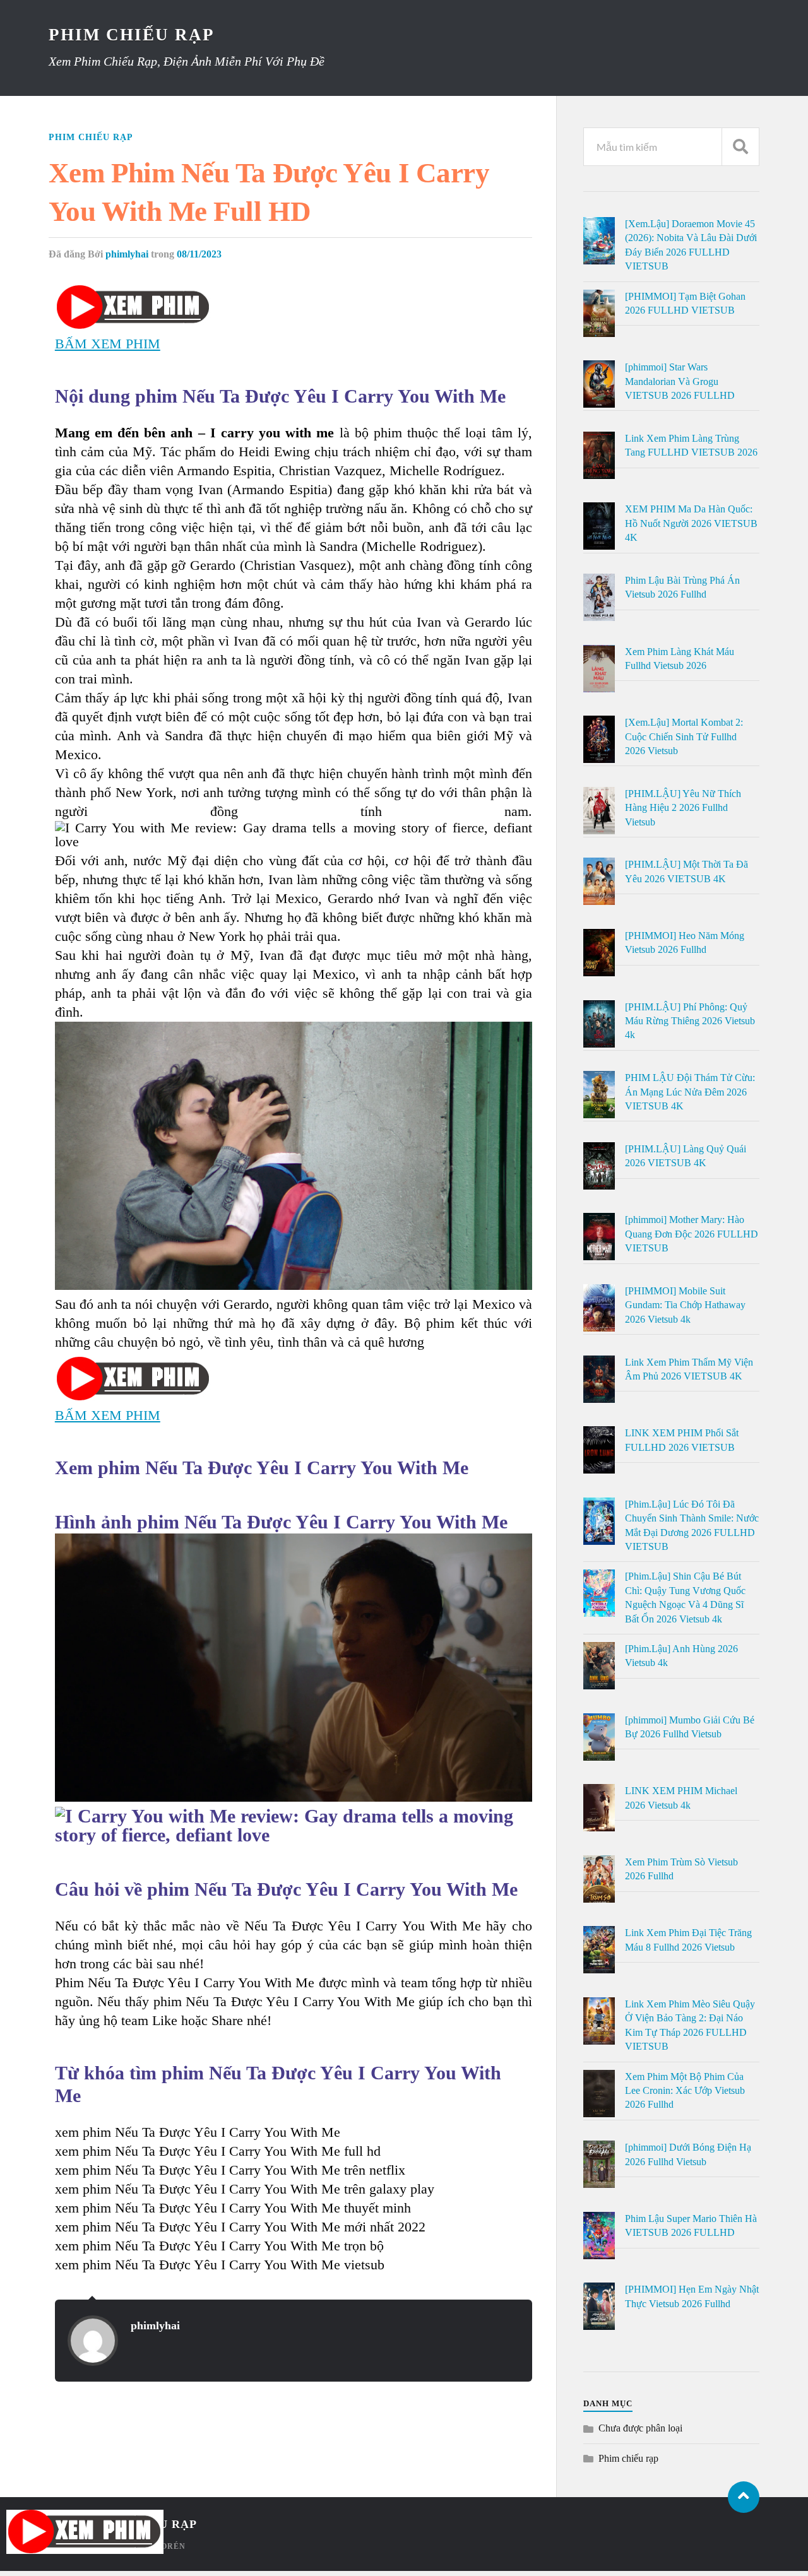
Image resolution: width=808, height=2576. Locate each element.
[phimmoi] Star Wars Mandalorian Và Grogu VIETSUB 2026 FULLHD (680, 381)
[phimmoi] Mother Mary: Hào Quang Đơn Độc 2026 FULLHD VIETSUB (692, 1234)
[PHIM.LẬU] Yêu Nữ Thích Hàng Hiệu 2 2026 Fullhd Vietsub (683, 808)
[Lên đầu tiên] (744, 2497)
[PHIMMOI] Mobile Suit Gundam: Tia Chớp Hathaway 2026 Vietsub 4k (685, 1305)
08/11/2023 (199, 254)
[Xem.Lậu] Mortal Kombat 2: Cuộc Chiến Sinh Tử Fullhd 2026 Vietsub (684, 736)
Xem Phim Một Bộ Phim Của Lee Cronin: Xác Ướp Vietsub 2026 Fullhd (685, 2091)
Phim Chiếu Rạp (132, 35)
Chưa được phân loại (640, 2428)
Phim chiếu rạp (91, 137)
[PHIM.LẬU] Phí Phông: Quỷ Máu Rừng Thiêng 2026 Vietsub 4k (690, 1021)
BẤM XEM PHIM (108, 344)
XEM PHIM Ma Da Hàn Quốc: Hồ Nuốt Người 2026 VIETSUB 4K (691, 523)
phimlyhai (127, 254)
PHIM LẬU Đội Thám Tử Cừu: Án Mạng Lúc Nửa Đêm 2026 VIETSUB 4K (690, 1092)
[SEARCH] (740, 147)
